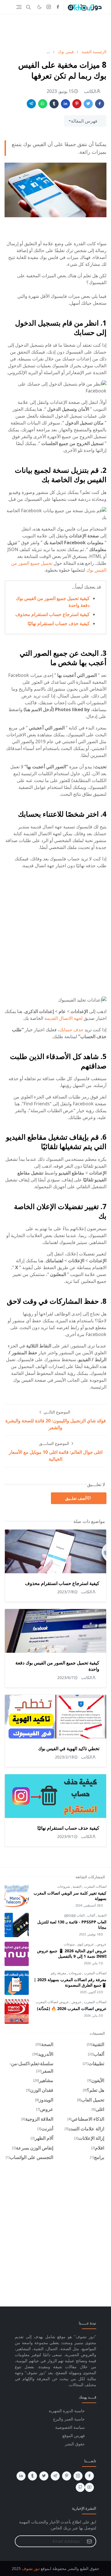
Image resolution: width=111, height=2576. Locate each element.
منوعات (69, 1944)
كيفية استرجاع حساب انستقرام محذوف (53, 614)
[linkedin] (21, 2476)
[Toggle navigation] (19, 7)
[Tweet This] (88, 104)
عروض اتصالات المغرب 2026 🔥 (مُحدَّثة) (72, 2008)
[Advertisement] (55, 31)
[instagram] (49, 7)
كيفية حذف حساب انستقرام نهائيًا (59, 623)
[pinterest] (67, 2476)
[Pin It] (77, 104)
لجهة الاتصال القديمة (63, 1018)
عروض (101, 1944)
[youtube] (89, 2487)
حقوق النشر (75, 2444)
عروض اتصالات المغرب (52, 2002)
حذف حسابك (71, 1030)
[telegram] (55, 2476)
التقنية (77, 1886)
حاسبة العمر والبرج (69, 2419)
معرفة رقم (58, 1973)
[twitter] (44, 2476)
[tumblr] (32, 2476)
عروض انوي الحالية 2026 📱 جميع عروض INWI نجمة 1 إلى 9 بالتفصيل (72, 1953)
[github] (80, 2487)
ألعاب (91, 1915)
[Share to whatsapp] (43, 104)
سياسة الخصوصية (70, 2427)
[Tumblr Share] (54, 104)
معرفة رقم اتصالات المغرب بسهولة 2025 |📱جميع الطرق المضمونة (70, 1982)
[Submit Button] (89, 2541)
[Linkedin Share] (65, 104)
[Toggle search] (28, 7)
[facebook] (58, 7)
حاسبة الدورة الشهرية (67, 2411)
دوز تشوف (31, 2568)
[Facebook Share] (100, 104)
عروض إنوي (85, 1944)
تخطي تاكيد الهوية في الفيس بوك (69, 1748)
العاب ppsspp (74, 1915)
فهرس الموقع (74, 2436)
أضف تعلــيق (76, 1498)
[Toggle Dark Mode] (39, 7)
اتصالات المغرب (95, 1886)
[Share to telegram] (31, 104)
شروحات (64, 1886)
